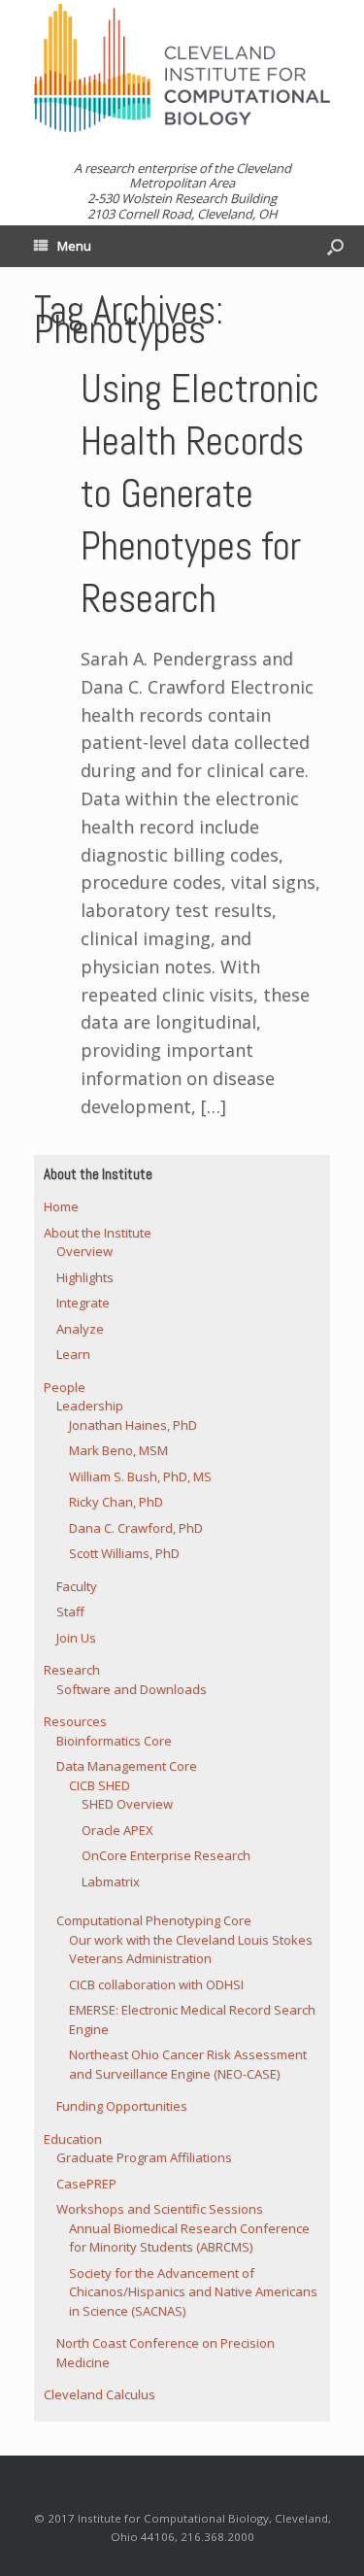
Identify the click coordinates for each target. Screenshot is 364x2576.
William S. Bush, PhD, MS (140, 1476)
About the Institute (98, 1233)
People (65, 1387)
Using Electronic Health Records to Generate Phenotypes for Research (200, 494)
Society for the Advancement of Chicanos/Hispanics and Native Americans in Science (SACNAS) (193, 2292)
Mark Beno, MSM (118, 1450)
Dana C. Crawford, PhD (136, 1528)
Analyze (80, 1329)
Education (73, 2139)
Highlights (85, 1277)
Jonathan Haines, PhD (133, 1425)
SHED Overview (127, 1804)
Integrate (83, 1303)
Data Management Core (127, 1766)
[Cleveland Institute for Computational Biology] (182, 68)
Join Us (76, 1638)
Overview (84, 1251)
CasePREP (86, 2184)
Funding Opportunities (122, 2106)
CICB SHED (99, 1785)
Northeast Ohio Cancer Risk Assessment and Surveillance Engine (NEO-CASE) (188, 2064)
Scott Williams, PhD (124, 1553)
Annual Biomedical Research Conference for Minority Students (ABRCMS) (189, 2238)
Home (61, 1206)
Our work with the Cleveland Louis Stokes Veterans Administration (191, 1949)
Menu (74, 246)
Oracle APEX (117, 1830)
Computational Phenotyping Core (154, 1920)
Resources (75, 1721)
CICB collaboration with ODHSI (156, 1984)
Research (72, 1670)
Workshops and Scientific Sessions (160, 2209)
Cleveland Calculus (99, 2394)
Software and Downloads (132, 1689)
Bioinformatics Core (114, 1741)
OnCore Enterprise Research (166, 1855)
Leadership (90, 1406)
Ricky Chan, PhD (116, 1502)
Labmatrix (111, 1881)
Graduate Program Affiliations (144, 2157)
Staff (70, 1611)
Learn (73, 1354)
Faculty (77, 1586)
